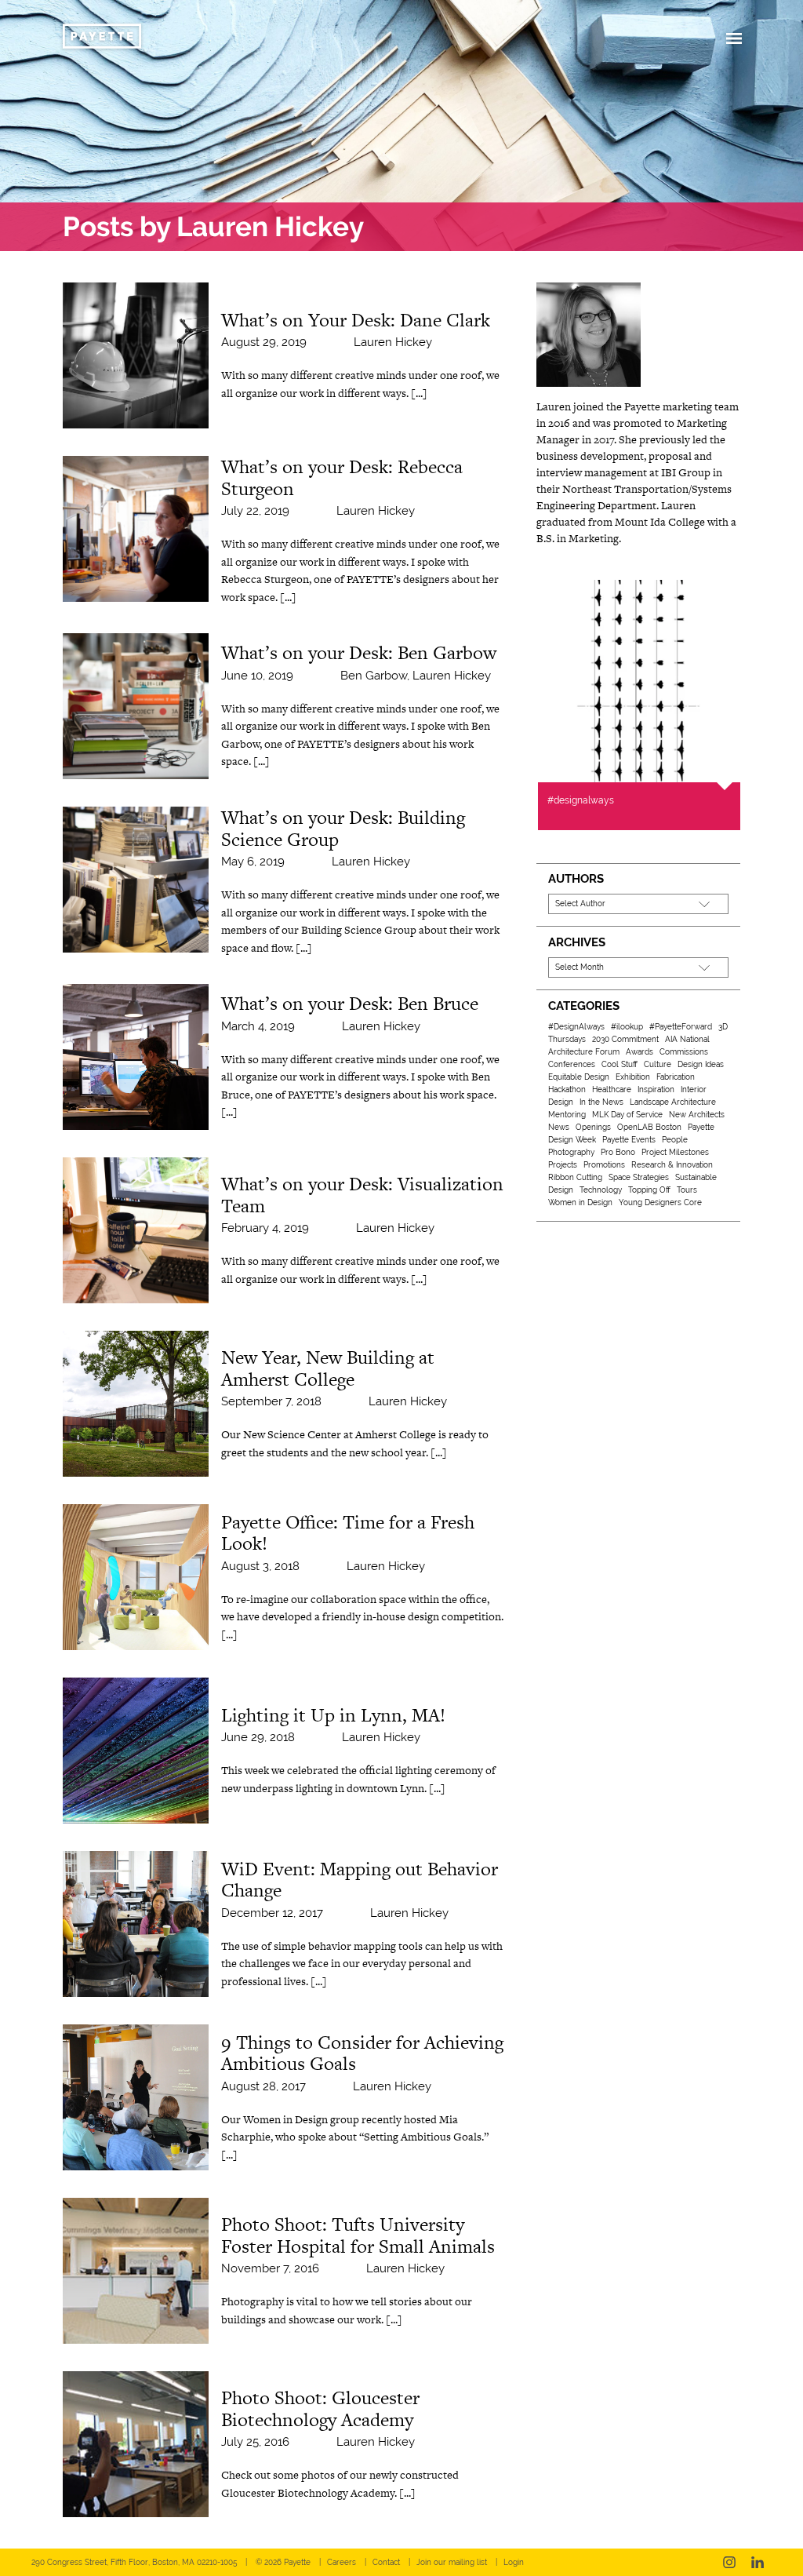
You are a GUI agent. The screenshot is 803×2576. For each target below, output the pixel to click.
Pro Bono (618, 1152)
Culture (658, 1064)
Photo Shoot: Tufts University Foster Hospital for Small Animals (358, 2235)
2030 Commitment (625, 1039)
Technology (601, 1190)
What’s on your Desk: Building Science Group (343, 828)
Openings (593, 1127)
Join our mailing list (452, 2562)
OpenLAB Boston (649, 1127)
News (559, 1127)
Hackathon (567, 1089)
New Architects (697, 1115)
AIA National (687, 1039)
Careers (342, 2562)
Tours (687, 1190)
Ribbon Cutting (575, 1177)
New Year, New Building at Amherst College (328, 1368)
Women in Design (580, 1202)
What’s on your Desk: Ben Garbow (359, 652)
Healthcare (612, 1089)
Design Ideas (701, 1064)
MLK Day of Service (627, 1115)
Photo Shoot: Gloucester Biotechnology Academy (320, 2408)
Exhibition (633, 1077)
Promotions (604, 1165)
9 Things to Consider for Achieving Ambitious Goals (362, 2053)
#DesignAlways (576, 1027)
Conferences (572, 1064)
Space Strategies (639, 1177)
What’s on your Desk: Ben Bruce (350, 1003)
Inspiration (656, 1089)
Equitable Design (579, 1077)
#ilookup (627, 1027)
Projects (563, 1165)
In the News (601, 1102)
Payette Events (629, 1140)
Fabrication (676, 1077)
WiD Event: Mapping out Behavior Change (360, 1880)
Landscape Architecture (673, 1102)
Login (514, 2562)
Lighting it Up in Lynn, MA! (333, 1715)
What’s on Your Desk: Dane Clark (356, 320)
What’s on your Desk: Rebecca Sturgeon (342, 477)
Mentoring (567, 1115)
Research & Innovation (672, 1165)
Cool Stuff (620, 1064)
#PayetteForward (681, 1027)
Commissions (684, 1052)
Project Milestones (675, 1152)
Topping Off (649, 1190)
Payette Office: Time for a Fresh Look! (348, 1533)
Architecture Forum (584, 1052)
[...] (419, 393)
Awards (639, 1052)
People (675, 1140)
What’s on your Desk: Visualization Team (362, 1195)
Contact (386, 2562)
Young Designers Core (660, 1202)
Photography (571, 1152)
